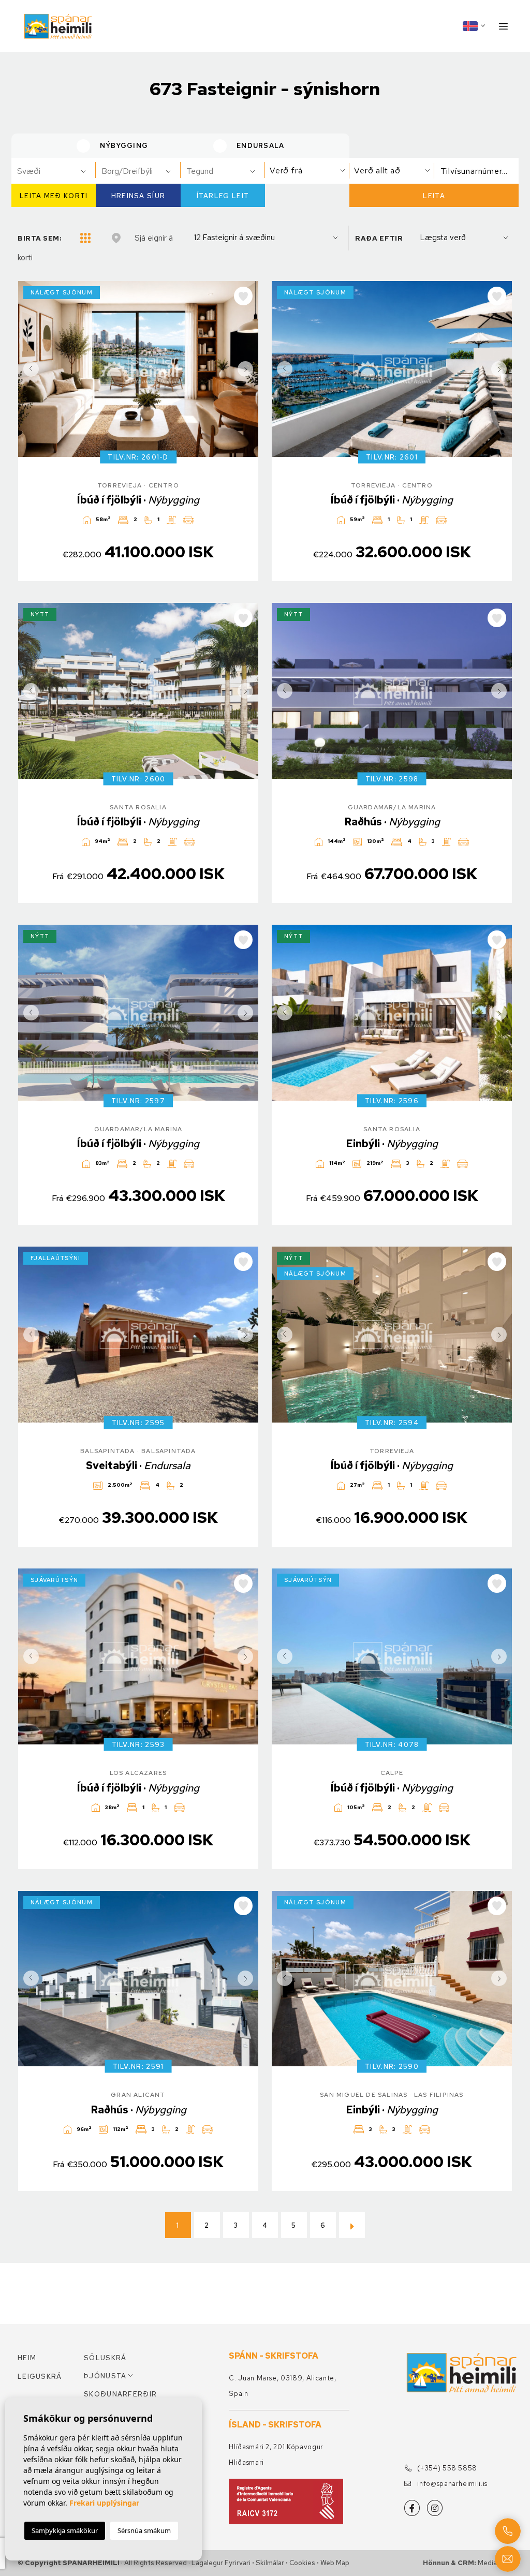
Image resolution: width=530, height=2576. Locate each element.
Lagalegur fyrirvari (221, 2563)
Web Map (335, 2563)
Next (248, 369)
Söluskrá (105, 2358)
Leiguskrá (40, 2377)
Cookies (302, 2563)
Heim (27, 2358)
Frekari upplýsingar (104, 2503)
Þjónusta (105, 2376)
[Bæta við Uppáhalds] (243, 296)
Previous (28, 369)
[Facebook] (412, 2508)
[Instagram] (435, 2508)
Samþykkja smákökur (65, 2530)
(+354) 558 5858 (446, 2468)
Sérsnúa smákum (144, 2530)
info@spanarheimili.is (452, 2484)
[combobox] (54, 171)
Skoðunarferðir (117, 2394)
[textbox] (58, 171)
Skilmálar (270, 2563)
